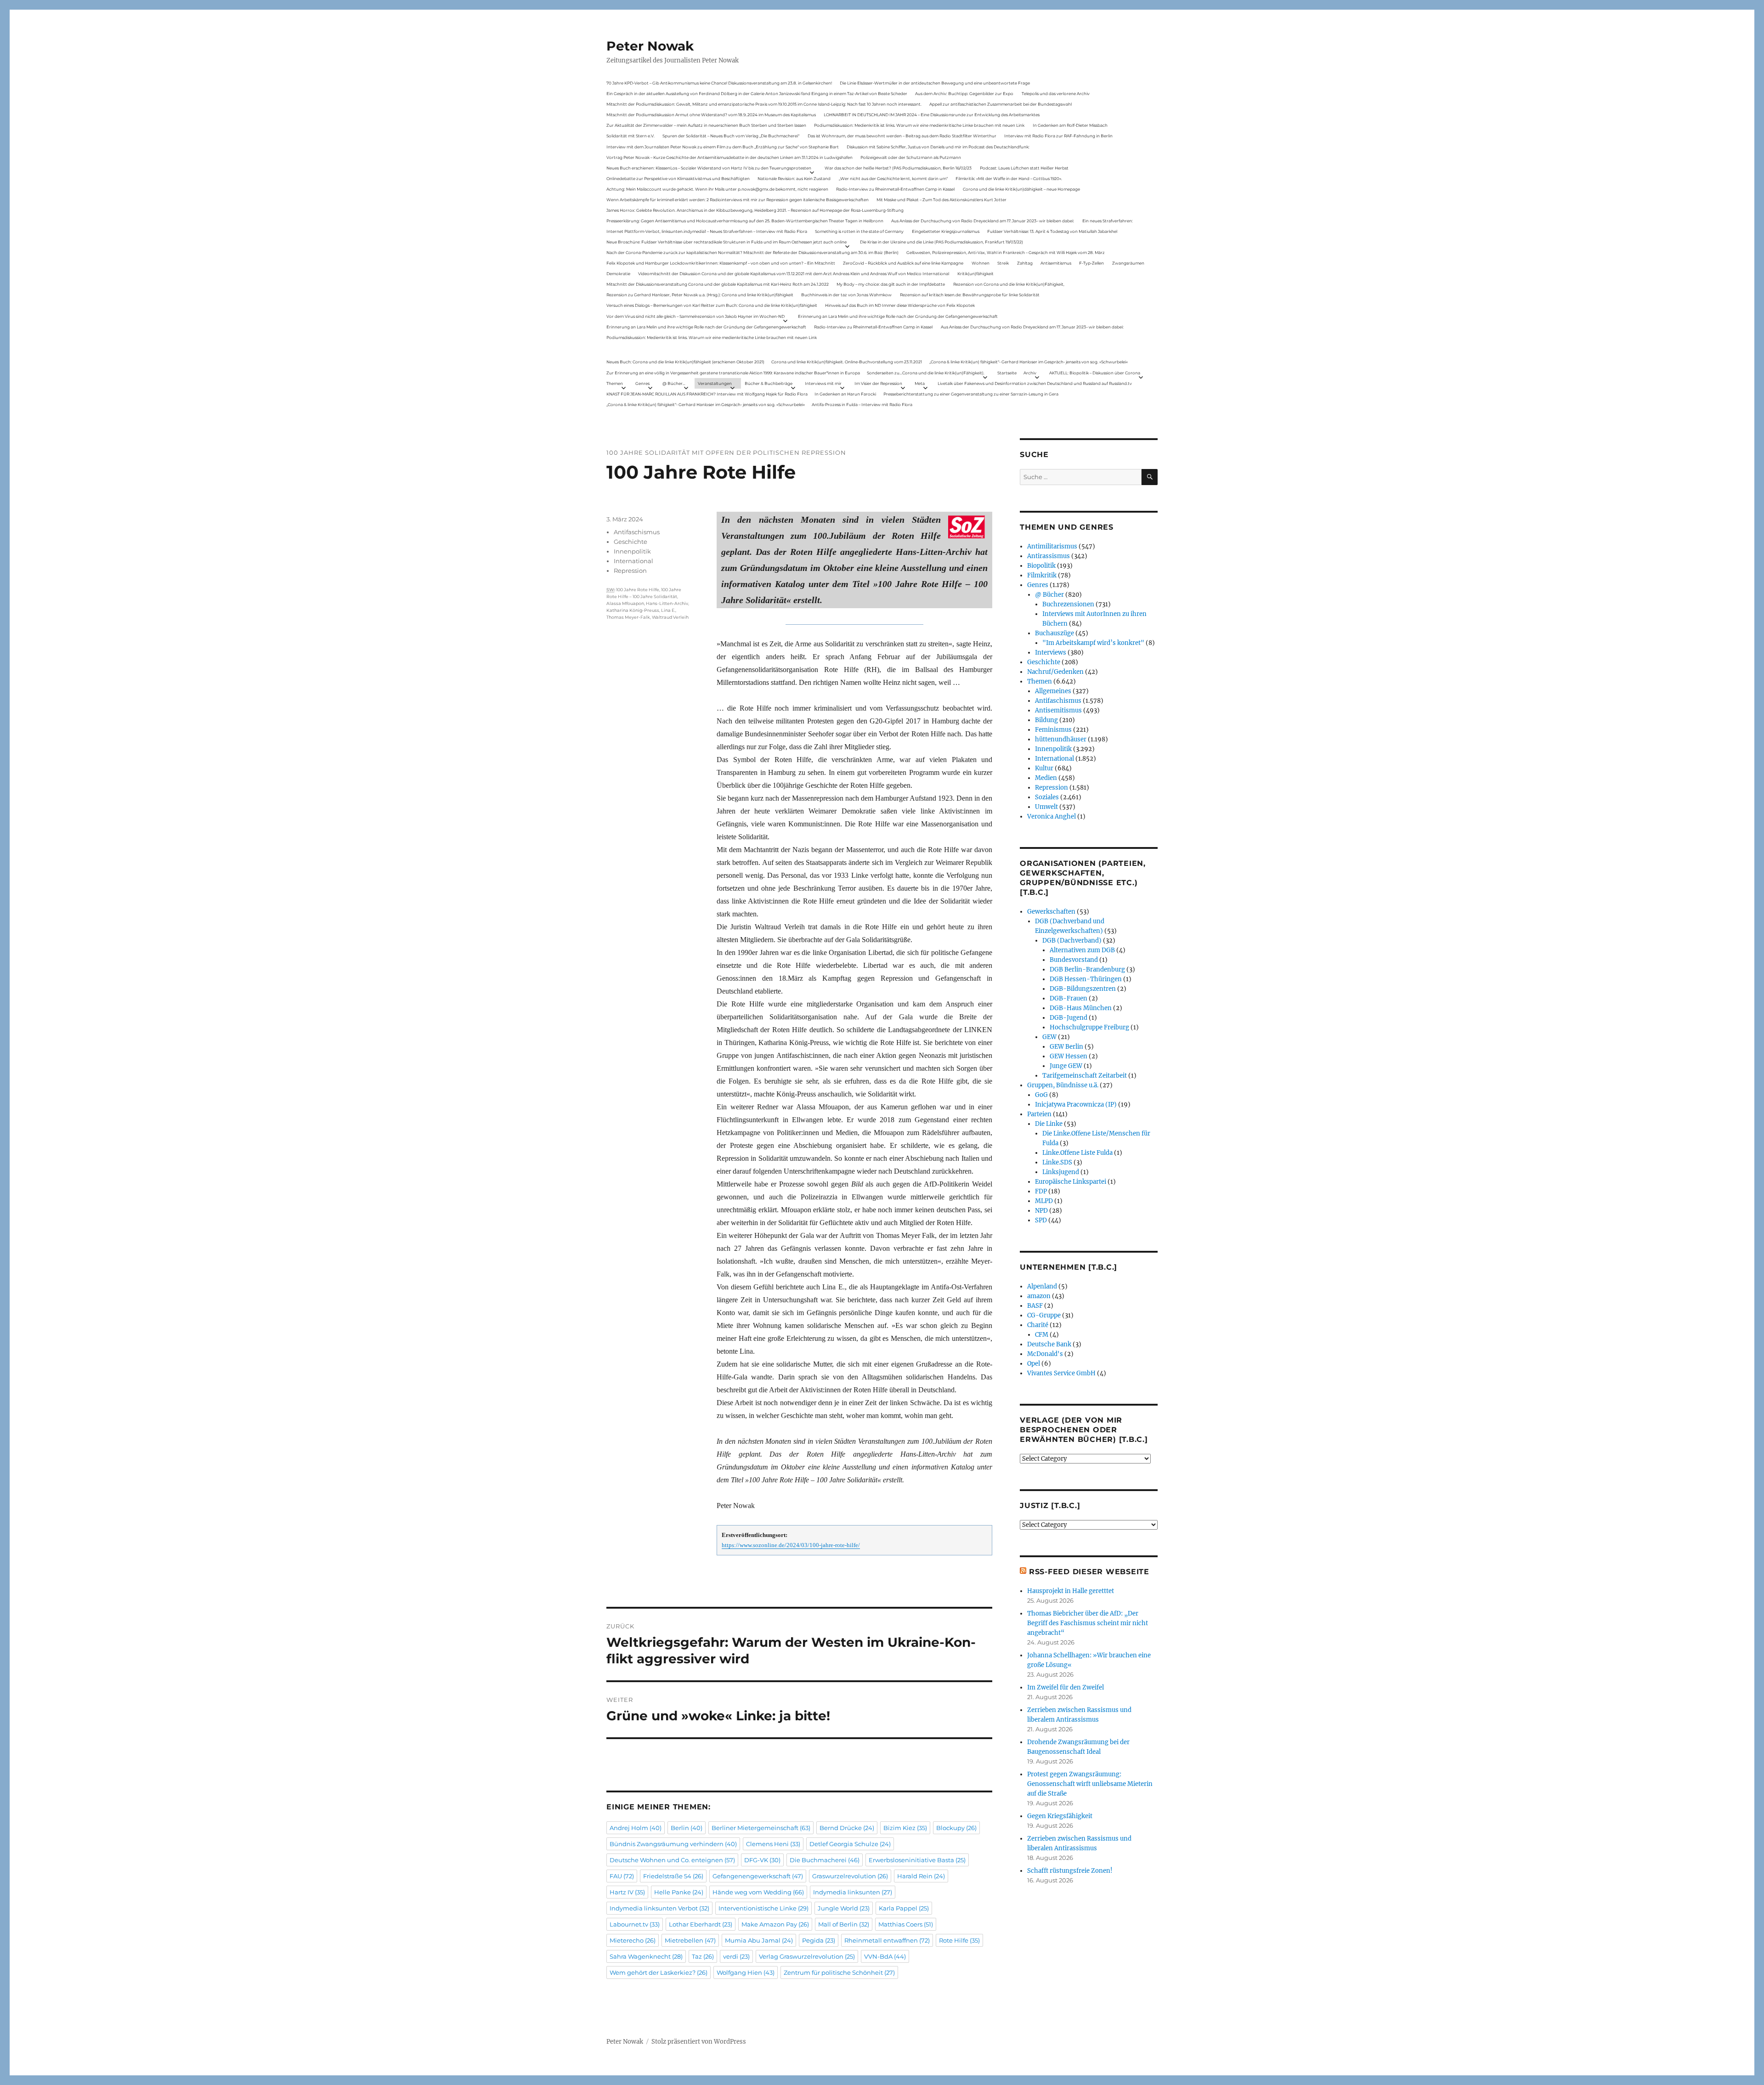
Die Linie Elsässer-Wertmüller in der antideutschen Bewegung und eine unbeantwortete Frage (935, 83)
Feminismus (1053, 730)
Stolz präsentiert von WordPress (699, 2042)
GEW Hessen (1069, 1056)
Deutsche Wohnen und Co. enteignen (672, 1860)
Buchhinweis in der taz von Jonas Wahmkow (846, 295)
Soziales (1047, 797)
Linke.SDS (1057, 1162)
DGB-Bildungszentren (1083, 989)
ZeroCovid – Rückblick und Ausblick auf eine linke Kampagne (903, 263)
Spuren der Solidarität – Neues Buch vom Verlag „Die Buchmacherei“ (731, 136)
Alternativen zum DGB (1082, 950)
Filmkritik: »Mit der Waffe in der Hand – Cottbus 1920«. (1009, 178)
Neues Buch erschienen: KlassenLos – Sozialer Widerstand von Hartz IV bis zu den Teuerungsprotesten (709, 168)
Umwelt (1046, 807)
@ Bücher (1049, 595)
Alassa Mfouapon (625, 603)
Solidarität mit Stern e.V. (630, 136)
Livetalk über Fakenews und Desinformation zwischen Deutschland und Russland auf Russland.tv (1035, 383)
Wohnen (981, 263)
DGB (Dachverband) (1072, 941)
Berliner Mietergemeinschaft (761, 1828)
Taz (703, 1956)
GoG (1041, 1095)
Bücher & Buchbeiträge (769, 383)
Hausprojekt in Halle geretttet (1071, 1591)
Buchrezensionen (1068, 604)
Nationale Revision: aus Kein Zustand (794, 178)
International (633, 561)
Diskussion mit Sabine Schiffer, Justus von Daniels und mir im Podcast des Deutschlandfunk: (938, 147)
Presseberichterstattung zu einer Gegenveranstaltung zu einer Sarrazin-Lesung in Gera (971, 394)
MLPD (1044, 1201)
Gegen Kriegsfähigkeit (1060, 1816)
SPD (1041, 1220)
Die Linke (1049, 1124)
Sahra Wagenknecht (646, 1956)
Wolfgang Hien (746, 1972)
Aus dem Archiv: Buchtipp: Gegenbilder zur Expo (964, 93)
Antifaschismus (637, 532)
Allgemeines (1053, 691)
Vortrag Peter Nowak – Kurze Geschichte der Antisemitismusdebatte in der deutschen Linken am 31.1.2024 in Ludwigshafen (729, 157)
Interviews (1051, 653)
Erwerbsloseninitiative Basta (917, 1860)
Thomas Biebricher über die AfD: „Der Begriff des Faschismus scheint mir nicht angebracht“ (1088, 1623)
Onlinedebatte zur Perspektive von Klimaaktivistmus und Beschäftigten (678, 178)
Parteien (1039, 1114)
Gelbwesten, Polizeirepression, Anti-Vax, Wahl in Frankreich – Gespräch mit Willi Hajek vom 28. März (1006, 252)
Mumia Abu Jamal (759, 1940)
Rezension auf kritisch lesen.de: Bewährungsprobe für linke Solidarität (970, 295)
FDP (1041, 1191)
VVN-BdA (885, 1956)
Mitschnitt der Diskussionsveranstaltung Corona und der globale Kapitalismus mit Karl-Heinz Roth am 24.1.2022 (718, 284)
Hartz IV (627, 1892)
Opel (1034, 1364)
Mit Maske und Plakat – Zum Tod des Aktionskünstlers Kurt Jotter (941, 200)
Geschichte (630, 542)
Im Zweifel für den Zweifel (1066, 1687)
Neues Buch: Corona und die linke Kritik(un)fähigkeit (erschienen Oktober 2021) (685, 362)
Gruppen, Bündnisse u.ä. (1063, 1085)
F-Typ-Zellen (1091, 263)
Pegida (819, 1940)
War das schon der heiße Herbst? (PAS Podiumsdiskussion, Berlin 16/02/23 (898, 168)
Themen (615, 383)
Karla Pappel (904, 1908)
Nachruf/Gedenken (1055, 672)
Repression (630, 571)
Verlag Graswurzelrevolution (807, 1956)
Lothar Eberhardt (701, 1924)
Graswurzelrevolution (850, 1876)
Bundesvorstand (1074, 960)
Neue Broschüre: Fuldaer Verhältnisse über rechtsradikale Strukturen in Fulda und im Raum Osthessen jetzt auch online (727, 242)
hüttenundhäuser (1061, 739)
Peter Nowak (650, 46)
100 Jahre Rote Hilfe (638, 590)
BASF (1035, 1306)
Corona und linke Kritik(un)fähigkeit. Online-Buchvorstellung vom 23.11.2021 (847, 362)
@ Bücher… (674, 383)
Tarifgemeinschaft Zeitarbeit (1085, 1076)
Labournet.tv (635, 1924)
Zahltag (1025, 263)
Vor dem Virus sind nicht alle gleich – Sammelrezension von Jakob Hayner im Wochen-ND (695, 316)
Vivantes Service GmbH (1061, 1373)
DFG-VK (762, 1860)
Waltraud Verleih (670, 617)
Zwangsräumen (1128, 263)
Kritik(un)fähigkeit (975, 274)
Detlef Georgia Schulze (850, 1844)
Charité (1038, 1325)
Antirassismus (1049, 556)
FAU (622, 1876)
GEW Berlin (1066, 1047)
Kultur (1044, 768)
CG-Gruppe (1044, 1315)
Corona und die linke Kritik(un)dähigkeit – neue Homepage (1021, 189)
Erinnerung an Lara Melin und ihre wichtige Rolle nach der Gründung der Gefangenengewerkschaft (898, 316)
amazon (1039, 1296)
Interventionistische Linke (763, 1908)
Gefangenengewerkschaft (758, 1876)
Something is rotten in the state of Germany (859, 231)
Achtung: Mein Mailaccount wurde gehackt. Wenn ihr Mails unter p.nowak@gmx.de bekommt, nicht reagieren (717, 189)
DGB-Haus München (1081, 1008)
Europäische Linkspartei (1071, 1182)
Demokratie (618, 274)
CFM (1042, 1335)
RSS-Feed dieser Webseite (1089, 1572)
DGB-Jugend (1069, 1018)
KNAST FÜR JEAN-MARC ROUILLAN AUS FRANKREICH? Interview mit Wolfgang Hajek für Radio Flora (707, 394)
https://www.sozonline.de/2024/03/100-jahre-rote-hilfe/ (791, 1545)
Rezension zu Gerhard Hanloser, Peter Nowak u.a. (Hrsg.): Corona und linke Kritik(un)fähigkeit (700, 295)
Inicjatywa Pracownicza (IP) (1076, 1105)
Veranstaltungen (715, 383)
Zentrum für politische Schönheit (839, 1972)
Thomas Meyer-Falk (628, 617)
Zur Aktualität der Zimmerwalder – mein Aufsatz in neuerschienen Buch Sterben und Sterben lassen (706, 125)
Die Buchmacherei (825, 1860)
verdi (736, 1956)
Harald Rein (921, 1876)
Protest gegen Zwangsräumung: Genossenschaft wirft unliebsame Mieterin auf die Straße (1090, 1784)
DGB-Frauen (1069, 998)
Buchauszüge (1054, 633)
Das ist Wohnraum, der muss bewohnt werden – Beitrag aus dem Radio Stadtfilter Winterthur (902, 136)
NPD (1041, 1211)
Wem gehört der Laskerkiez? (659, 1972)
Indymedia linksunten (853, 1892)
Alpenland (1042, 1286)
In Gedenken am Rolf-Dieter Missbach (1070, 125)
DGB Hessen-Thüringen (1086, 979)
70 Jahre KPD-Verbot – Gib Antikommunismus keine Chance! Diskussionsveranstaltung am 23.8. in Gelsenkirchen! (719, 83)
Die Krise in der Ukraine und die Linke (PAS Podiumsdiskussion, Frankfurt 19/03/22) (941, 242)
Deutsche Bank (1049, 1344)
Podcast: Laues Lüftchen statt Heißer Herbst (1024, 168)
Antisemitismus (1056, 263)
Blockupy (956, 1828)
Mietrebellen (690, 1940)
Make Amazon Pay (775, 1924)
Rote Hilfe (959, 1940)
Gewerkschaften (1051, 912)
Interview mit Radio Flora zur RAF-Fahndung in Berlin (1058, 136)
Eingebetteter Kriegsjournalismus (946, 231)
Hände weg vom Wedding (758, 1892)
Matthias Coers (906, 1924)
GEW (1049, 1037)
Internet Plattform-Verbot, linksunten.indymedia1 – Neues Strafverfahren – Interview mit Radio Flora (707, 231)
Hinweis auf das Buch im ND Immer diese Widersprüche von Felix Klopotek (900, 305)
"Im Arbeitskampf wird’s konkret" (1093, 643)
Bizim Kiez (905, 1828)
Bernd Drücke (847, 1828)
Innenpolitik (632, 551)
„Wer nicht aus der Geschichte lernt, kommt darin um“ (893, 178)
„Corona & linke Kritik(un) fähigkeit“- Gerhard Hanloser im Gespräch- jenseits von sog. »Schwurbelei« (1029, 362)
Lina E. (668, 610)
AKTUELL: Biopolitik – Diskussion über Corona (1095, 373)
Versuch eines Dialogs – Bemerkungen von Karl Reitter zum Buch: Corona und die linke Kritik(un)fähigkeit (712, 305)
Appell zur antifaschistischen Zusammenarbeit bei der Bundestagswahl (1001, 104)
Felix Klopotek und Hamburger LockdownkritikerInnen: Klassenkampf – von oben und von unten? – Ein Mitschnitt (721, 263)
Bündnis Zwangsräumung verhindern (673, 1844)
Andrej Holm (636, 1828)
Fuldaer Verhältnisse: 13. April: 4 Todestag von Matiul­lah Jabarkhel (1052, 231)
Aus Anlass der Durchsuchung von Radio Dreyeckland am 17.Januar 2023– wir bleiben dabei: (983, 221)
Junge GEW (1066, 1066)
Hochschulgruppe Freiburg (1089, 1027)
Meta (920, 383)
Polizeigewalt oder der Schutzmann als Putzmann (911, 157)
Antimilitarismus (1052, 546)
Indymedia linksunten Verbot (659, 1908)
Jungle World (844, 1908)
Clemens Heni (773, 1844)
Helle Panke (679, 1892)
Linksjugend (1061, 1172)
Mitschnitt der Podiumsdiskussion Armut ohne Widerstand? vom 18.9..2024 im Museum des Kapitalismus (711, 115)
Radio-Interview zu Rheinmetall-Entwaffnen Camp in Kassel (895, 189)
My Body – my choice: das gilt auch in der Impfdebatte (891, 284)
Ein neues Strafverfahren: (1108, 221)
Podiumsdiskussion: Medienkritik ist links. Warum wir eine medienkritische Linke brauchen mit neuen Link (919, 125)
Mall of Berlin (844, 1924)
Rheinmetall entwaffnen (887, 1940)
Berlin (687, 1828)
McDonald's (1045, 1354)
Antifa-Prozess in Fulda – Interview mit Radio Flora (862, 404)
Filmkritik (1042, 575)
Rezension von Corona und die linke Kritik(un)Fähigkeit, (1009, 284)
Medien (1046, 778)
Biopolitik (1041, 566)
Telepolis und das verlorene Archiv (1056, 93)
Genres (642, 383)
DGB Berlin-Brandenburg (1087, 969)
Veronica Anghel (1052, 816)
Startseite (1007, 373)
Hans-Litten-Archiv (667, 603)
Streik (1003, 263)
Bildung (1046, 720)
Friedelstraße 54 (673, 1876)
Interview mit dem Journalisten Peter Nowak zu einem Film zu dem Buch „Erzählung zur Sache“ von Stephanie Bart (723, 147)
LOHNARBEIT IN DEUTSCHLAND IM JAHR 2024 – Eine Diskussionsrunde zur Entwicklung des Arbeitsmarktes (932, 115)
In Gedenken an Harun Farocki (845, 394)
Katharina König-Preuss (633, 610)
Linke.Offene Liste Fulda (1077, 1153)
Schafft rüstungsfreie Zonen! (1070, 1871)
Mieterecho (633, 1940)
